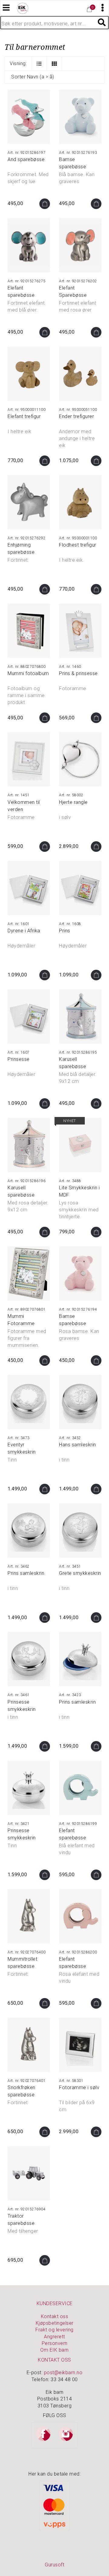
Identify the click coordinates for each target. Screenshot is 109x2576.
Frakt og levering (54, 2330)
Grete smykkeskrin (80, 1573)
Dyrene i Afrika (24, 931)
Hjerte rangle (73, 802)
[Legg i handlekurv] (45, 204)
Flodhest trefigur (78, 545)
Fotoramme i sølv (79, 2087)
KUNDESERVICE (55, 2303)
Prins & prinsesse (78, 673)
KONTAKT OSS (54, 2360)
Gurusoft (54, 2565)
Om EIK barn (54, 2350)
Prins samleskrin (26, 1573)
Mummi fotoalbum (28, 673)
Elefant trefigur (24, 416)
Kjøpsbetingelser (55, 2323)
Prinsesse (19, 1059)
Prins (65, 931)
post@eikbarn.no (63, 2373)
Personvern (55, 2343)
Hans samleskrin (78, 1445)
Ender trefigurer (76, 416)
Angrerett (54, 2337)
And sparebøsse (26, 159)
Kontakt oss (55, 2316)
